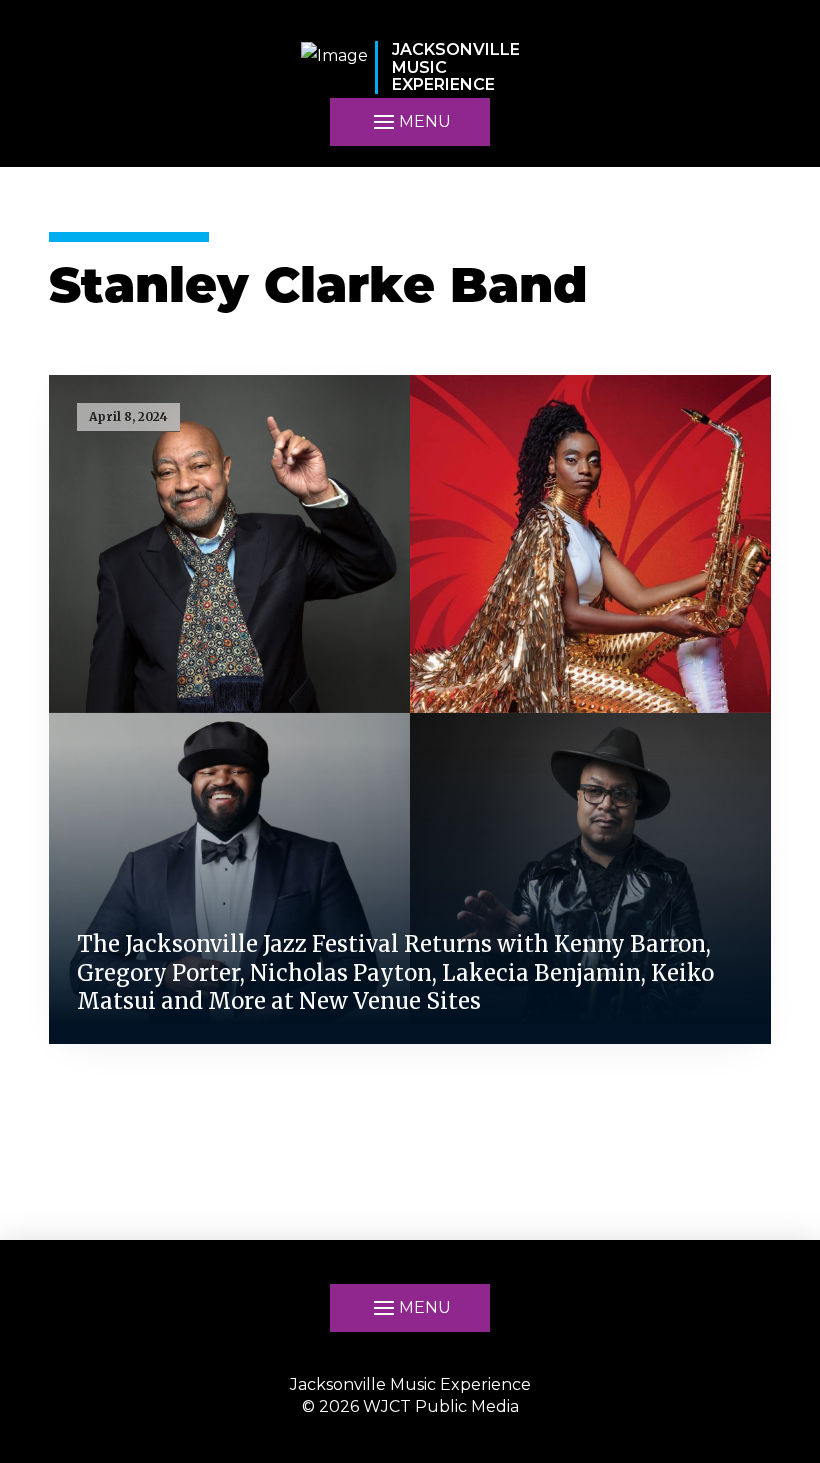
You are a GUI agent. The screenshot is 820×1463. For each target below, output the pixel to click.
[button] (410, 1308)
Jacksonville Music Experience (410, 1384)
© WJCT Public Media (410, 1406)
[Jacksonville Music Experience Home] (334, 67)
